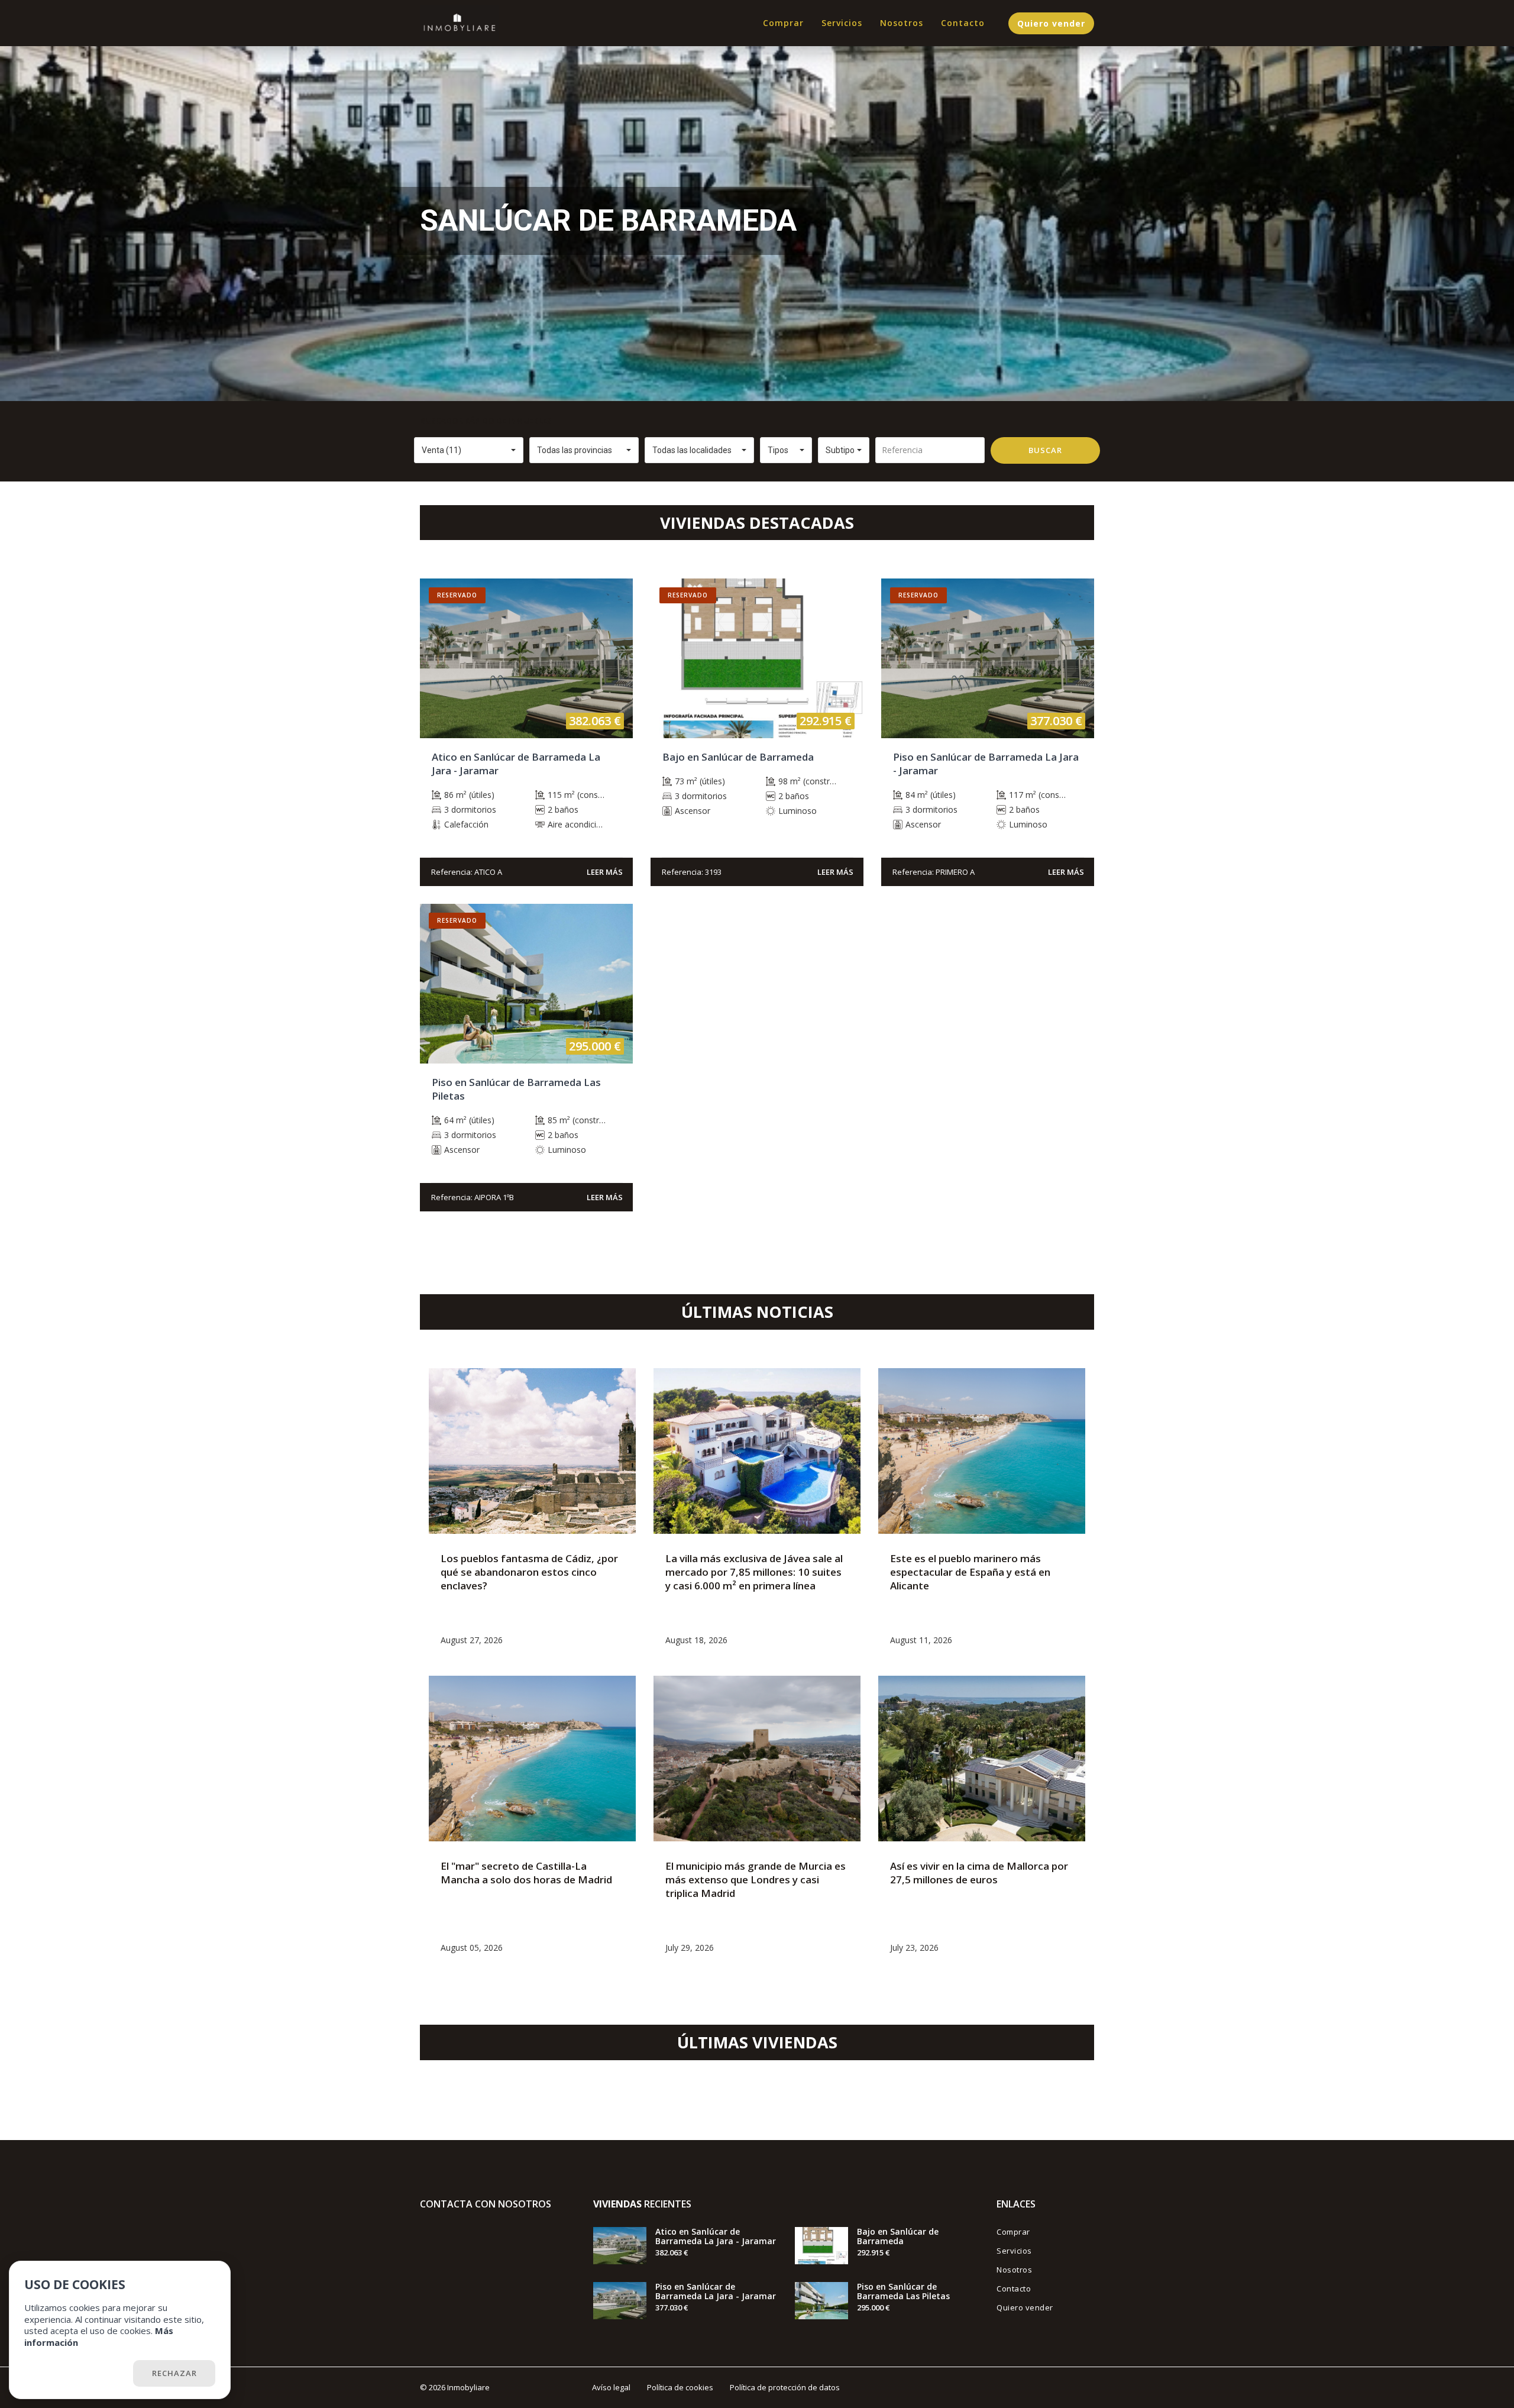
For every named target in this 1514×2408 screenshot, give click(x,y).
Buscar (1045, 450)
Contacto (963, 23)
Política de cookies (680, 2387)
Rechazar (174, 2373)
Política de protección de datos (785, 2387)
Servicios (842, 23)
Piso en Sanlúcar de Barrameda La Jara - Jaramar (716, 2291)
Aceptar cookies (77, 2373)
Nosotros (902, 23)
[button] (469, 450)
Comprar (783, 23)
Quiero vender (1051, 23)
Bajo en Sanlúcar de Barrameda (898, 2236)
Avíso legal (611, 2387)
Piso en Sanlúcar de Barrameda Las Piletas (903, 2291)
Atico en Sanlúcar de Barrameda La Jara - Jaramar (716, 2236)
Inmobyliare (468, 2387)
